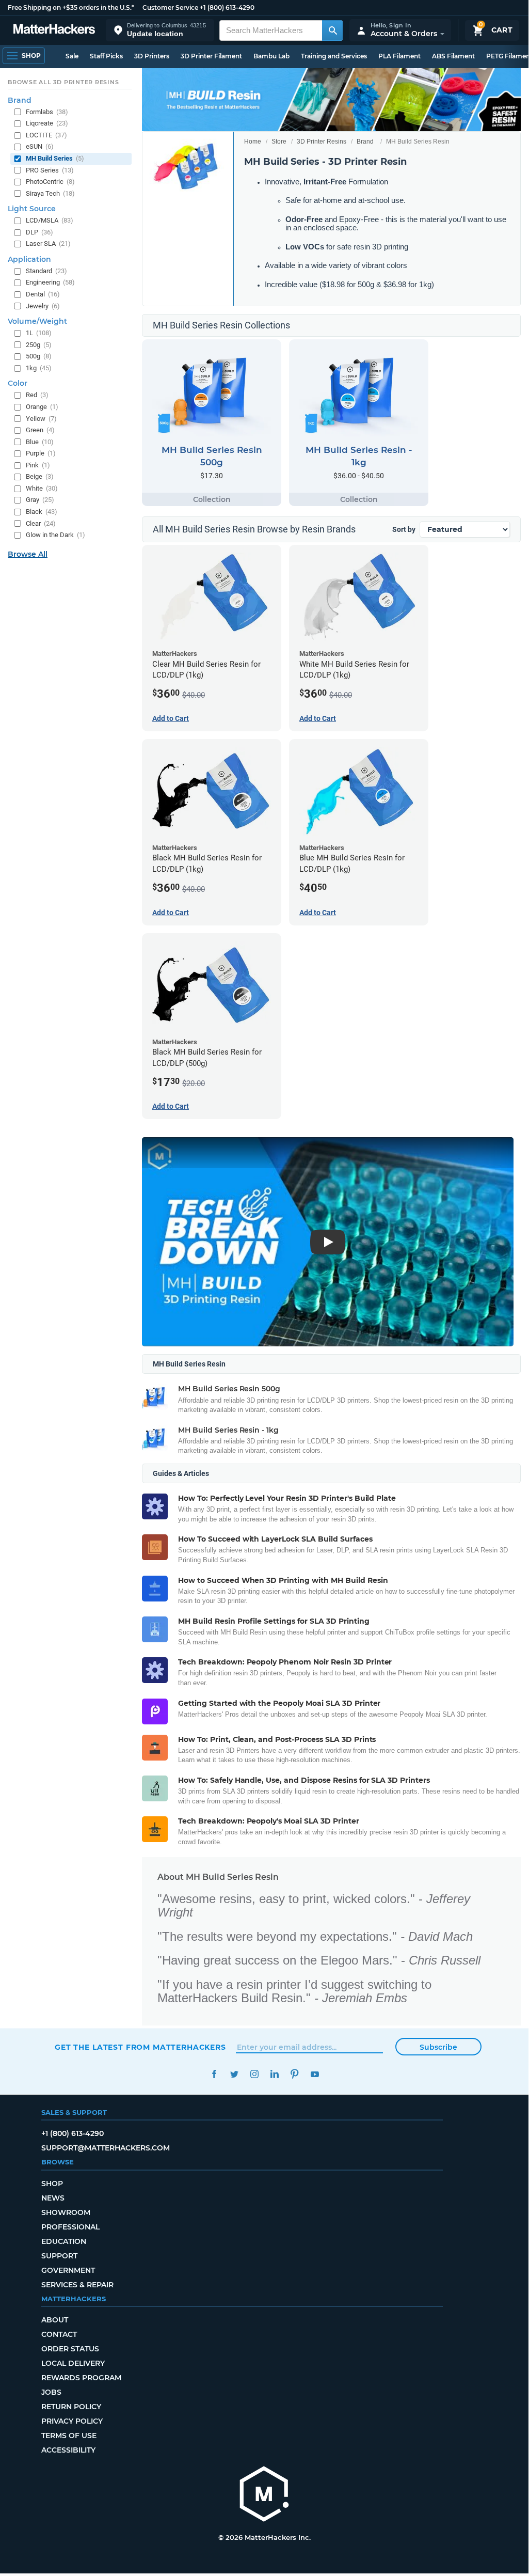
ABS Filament (453, 56)
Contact (59, 2334)
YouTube (315, 2074)
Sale (72, 56)
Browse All (28, 554)
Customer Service (170, 7)
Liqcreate (47, 123)
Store (279, 142)
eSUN (40, 146)
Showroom (66, 2212)
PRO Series (50, 170)
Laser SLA (48, 244)
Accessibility (68, 2450)
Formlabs (47, 112)
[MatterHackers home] (54, 30)
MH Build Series (55, 158)
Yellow (41, 419)
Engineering (50, 282)
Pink (38, 465)
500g (39, 356)
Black (42, 512)
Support (59, 2256)
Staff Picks (106, 56)
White (42, 488)
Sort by (404, 529)
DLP (39, 232)
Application (29, 259)
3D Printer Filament (211, 56)
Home (253, 142)
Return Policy (71, 2407)
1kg (39, 368)
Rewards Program (81, 2378)
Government (68, 2270)
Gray (40, 500)
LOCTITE (46, 135)
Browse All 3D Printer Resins (63, 82)
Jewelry (43, 306)
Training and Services (334, 56)
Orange (42, 407)
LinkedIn (274, 2074)
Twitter (234, 2074)
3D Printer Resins (322, 142)
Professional (70, 2227)
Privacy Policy (72, 2421)
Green (40, 430)
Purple (41, 453)
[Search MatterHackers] (332, 30)
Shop (52, 2184)
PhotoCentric (50, 182)
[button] (160, 30)
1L (39, 333)
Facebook (214, 2074)
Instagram (254, 2074)
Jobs (51, 2392)
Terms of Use (69, 2436)
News (53, 2198)
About (55, 2320)
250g (39, 345)
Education (64, 2241)
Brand (365, 142)
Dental (43, 294)
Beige (40, 476)
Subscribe (438, 2047)
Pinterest (294, 2074)
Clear (41, 523)
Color (18, 383)
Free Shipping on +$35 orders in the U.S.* (71, 7)
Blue (40, 442)
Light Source (32, 209)
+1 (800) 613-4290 (227, 7)
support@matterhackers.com (106, 2148)
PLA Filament (399, 56)
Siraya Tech (50, 193)
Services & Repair (77, 2285)
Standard (46, 271)
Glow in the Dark (55, 535)
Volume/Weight (37, 321)
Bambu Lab (271, 56)
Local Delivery (73, 2363)
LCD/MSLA (50, 220)
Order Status (70, 2349)
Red (37, 395)
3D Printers (152, 56)
